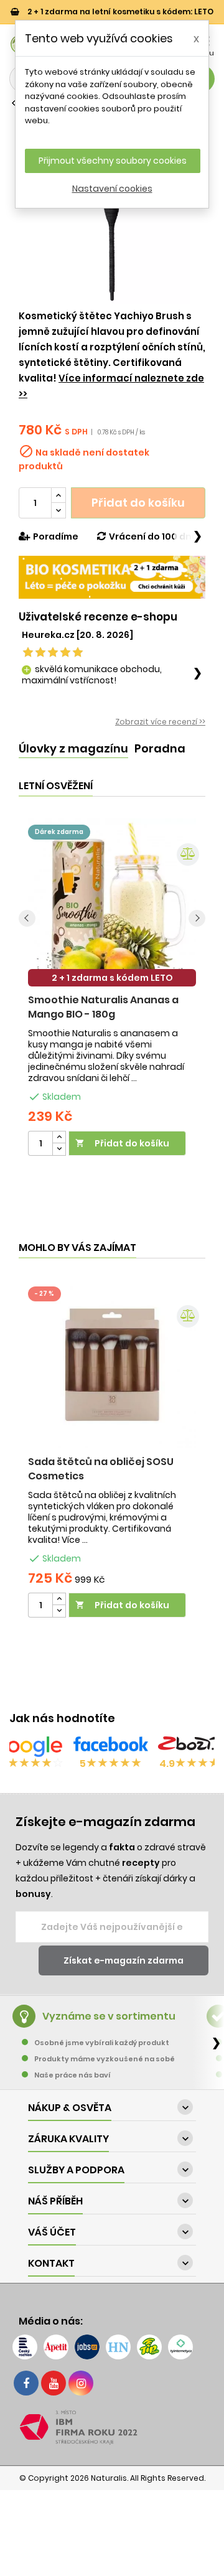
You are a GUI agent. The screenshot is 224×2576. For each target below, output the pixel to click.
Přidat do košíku (138, 503)
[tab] (73, 749)
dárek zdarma (59, 832)
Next (197, 918)
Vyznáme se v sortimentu (109, 2016)
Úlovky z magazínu (73, 748)
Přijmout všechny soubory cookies (113, 161)
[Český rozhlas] (25, 2347)
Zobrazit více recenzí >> (160, 722)
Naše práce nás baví (72, 2075)
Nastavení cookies (112, 189)
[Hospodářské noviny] (118, 2347)
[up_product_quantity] (59, 1137)
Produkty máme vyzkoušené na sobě (105, 2059)
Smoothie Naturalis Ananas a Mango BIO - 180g (103, 1007)
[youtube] (54, 2383)
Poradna (160, 748)
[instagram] (81, 2383)
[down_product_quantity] (59, 1149)
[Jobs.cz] (87, 2347)
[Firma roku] (112, 2427)
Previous (27, 918)
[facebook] (26, 2383)
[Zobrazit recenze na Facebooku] (111, 1746)
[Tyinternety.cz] (180, 2347)
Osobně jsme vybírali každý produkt (102, 2043)
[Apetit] (56, 2347)
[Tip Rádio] (149, 2347)
